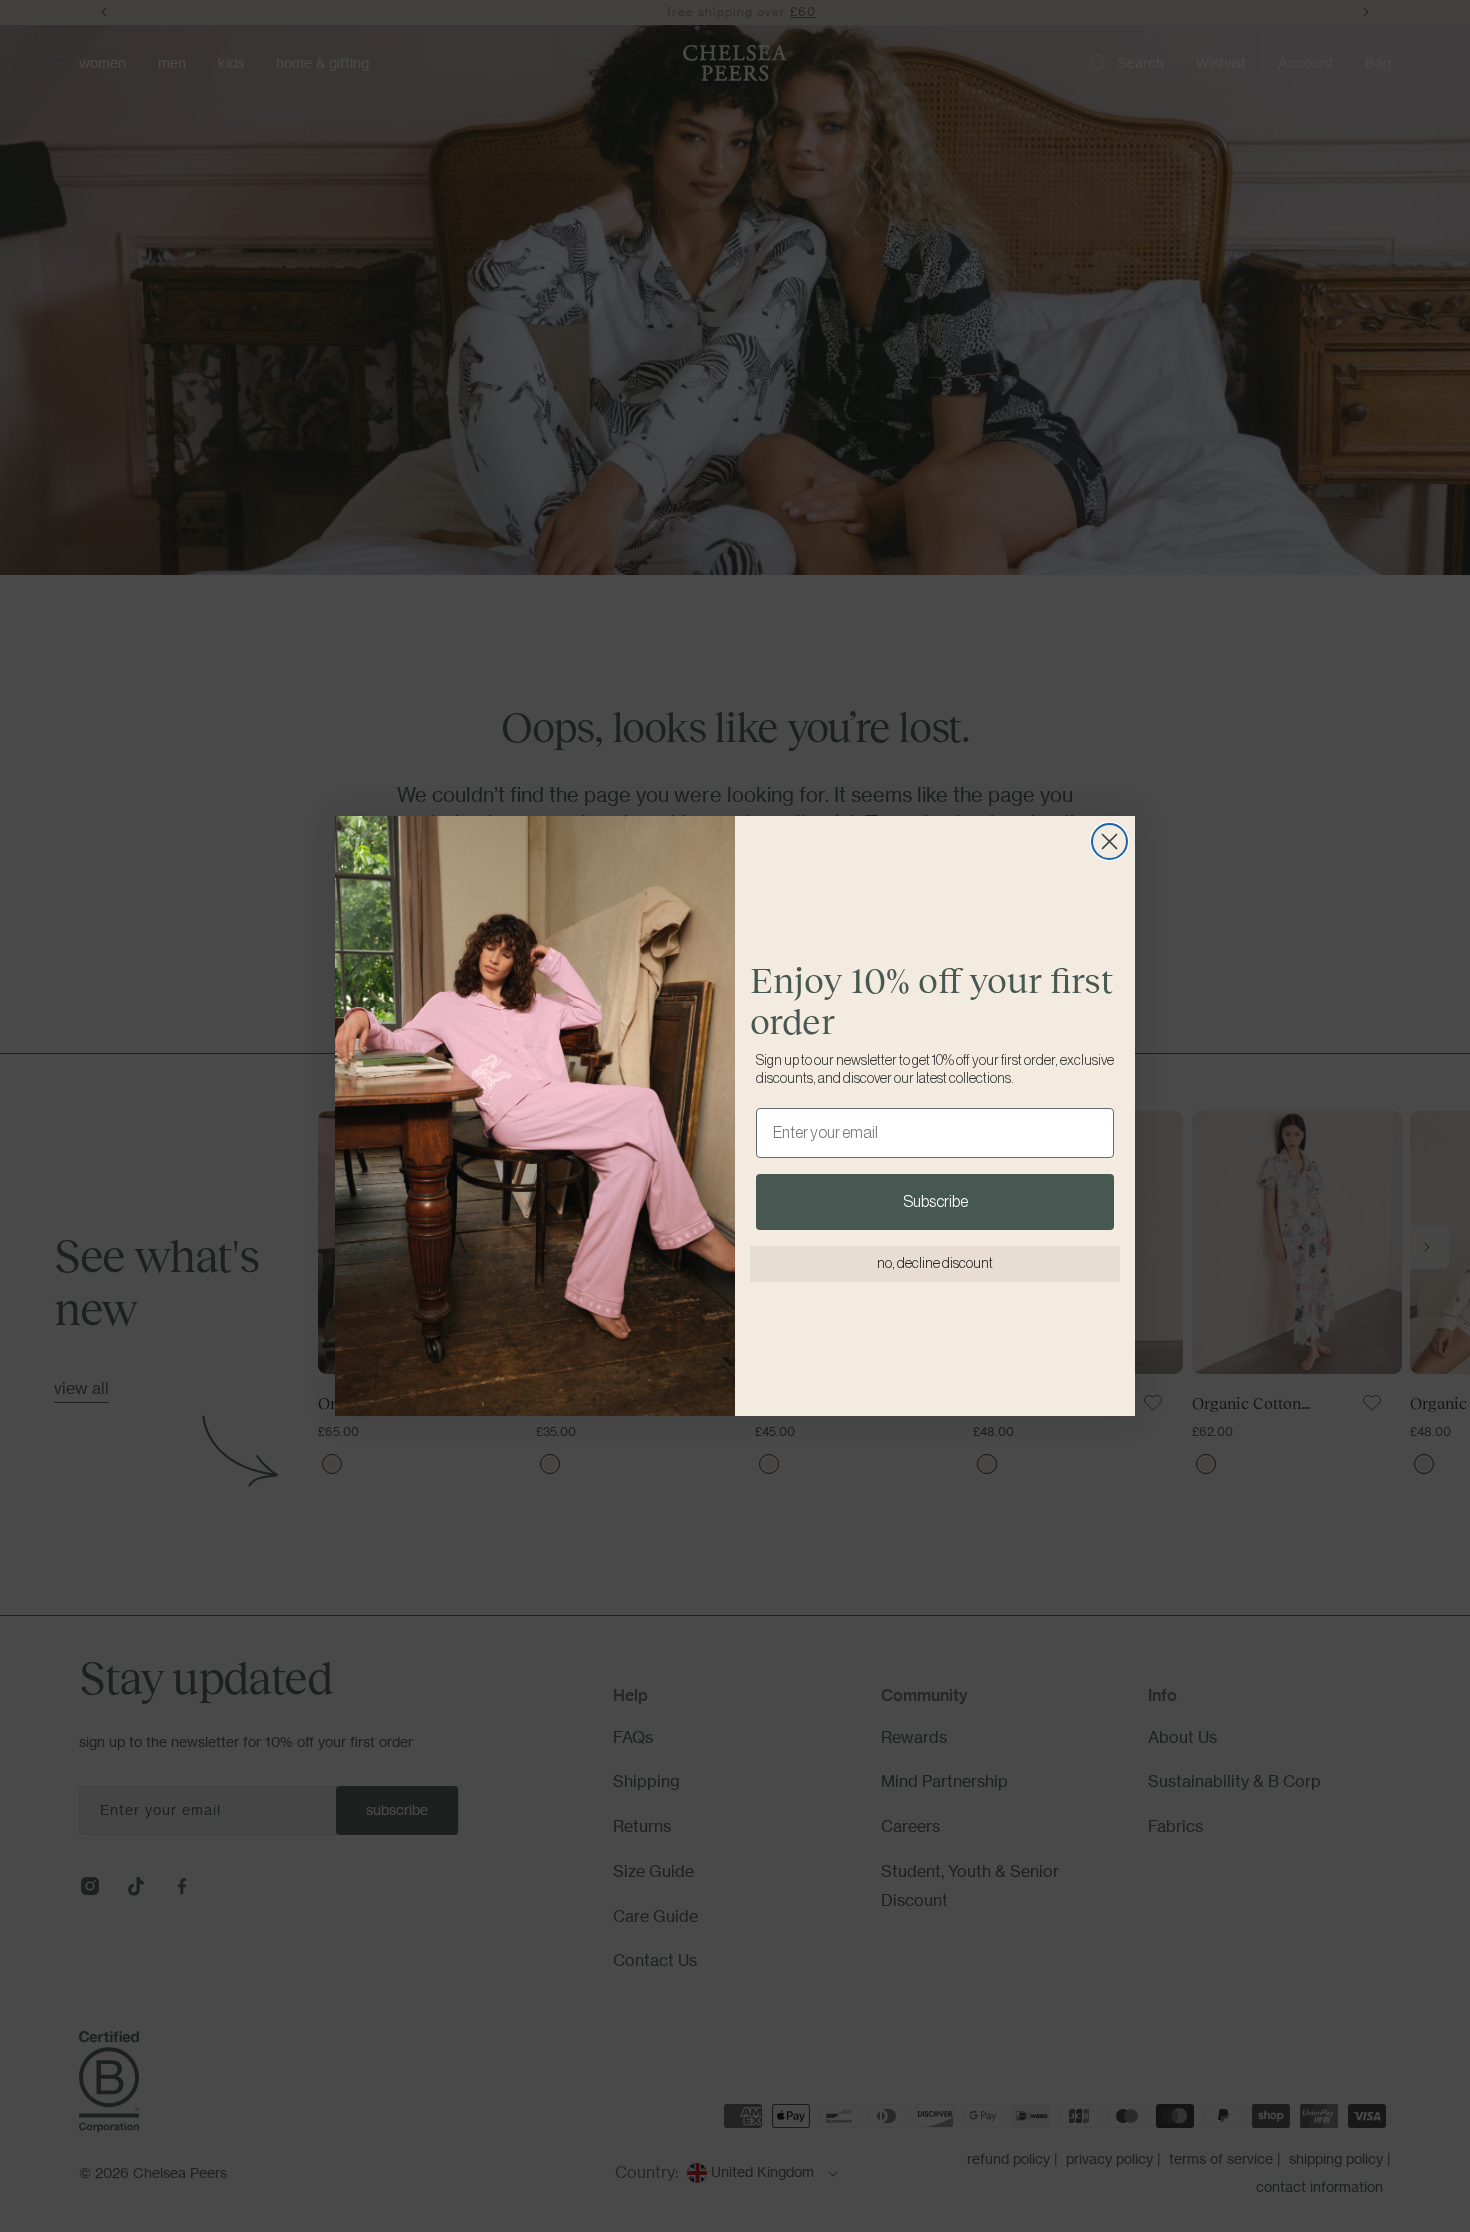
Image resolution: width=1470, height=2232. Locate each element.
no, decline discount (935, 1264)
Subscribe (935, 1202)
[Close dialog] (1109, 841)
